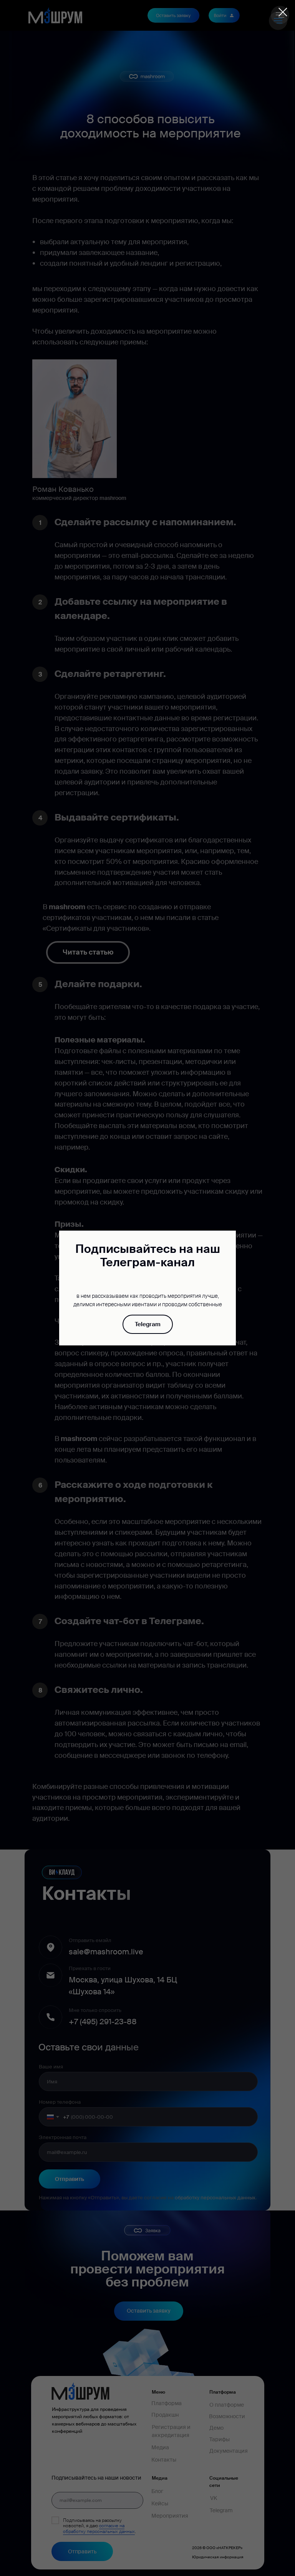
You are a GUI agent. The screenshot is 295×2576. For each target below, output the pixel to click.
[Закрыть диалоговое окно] (283, 12)
